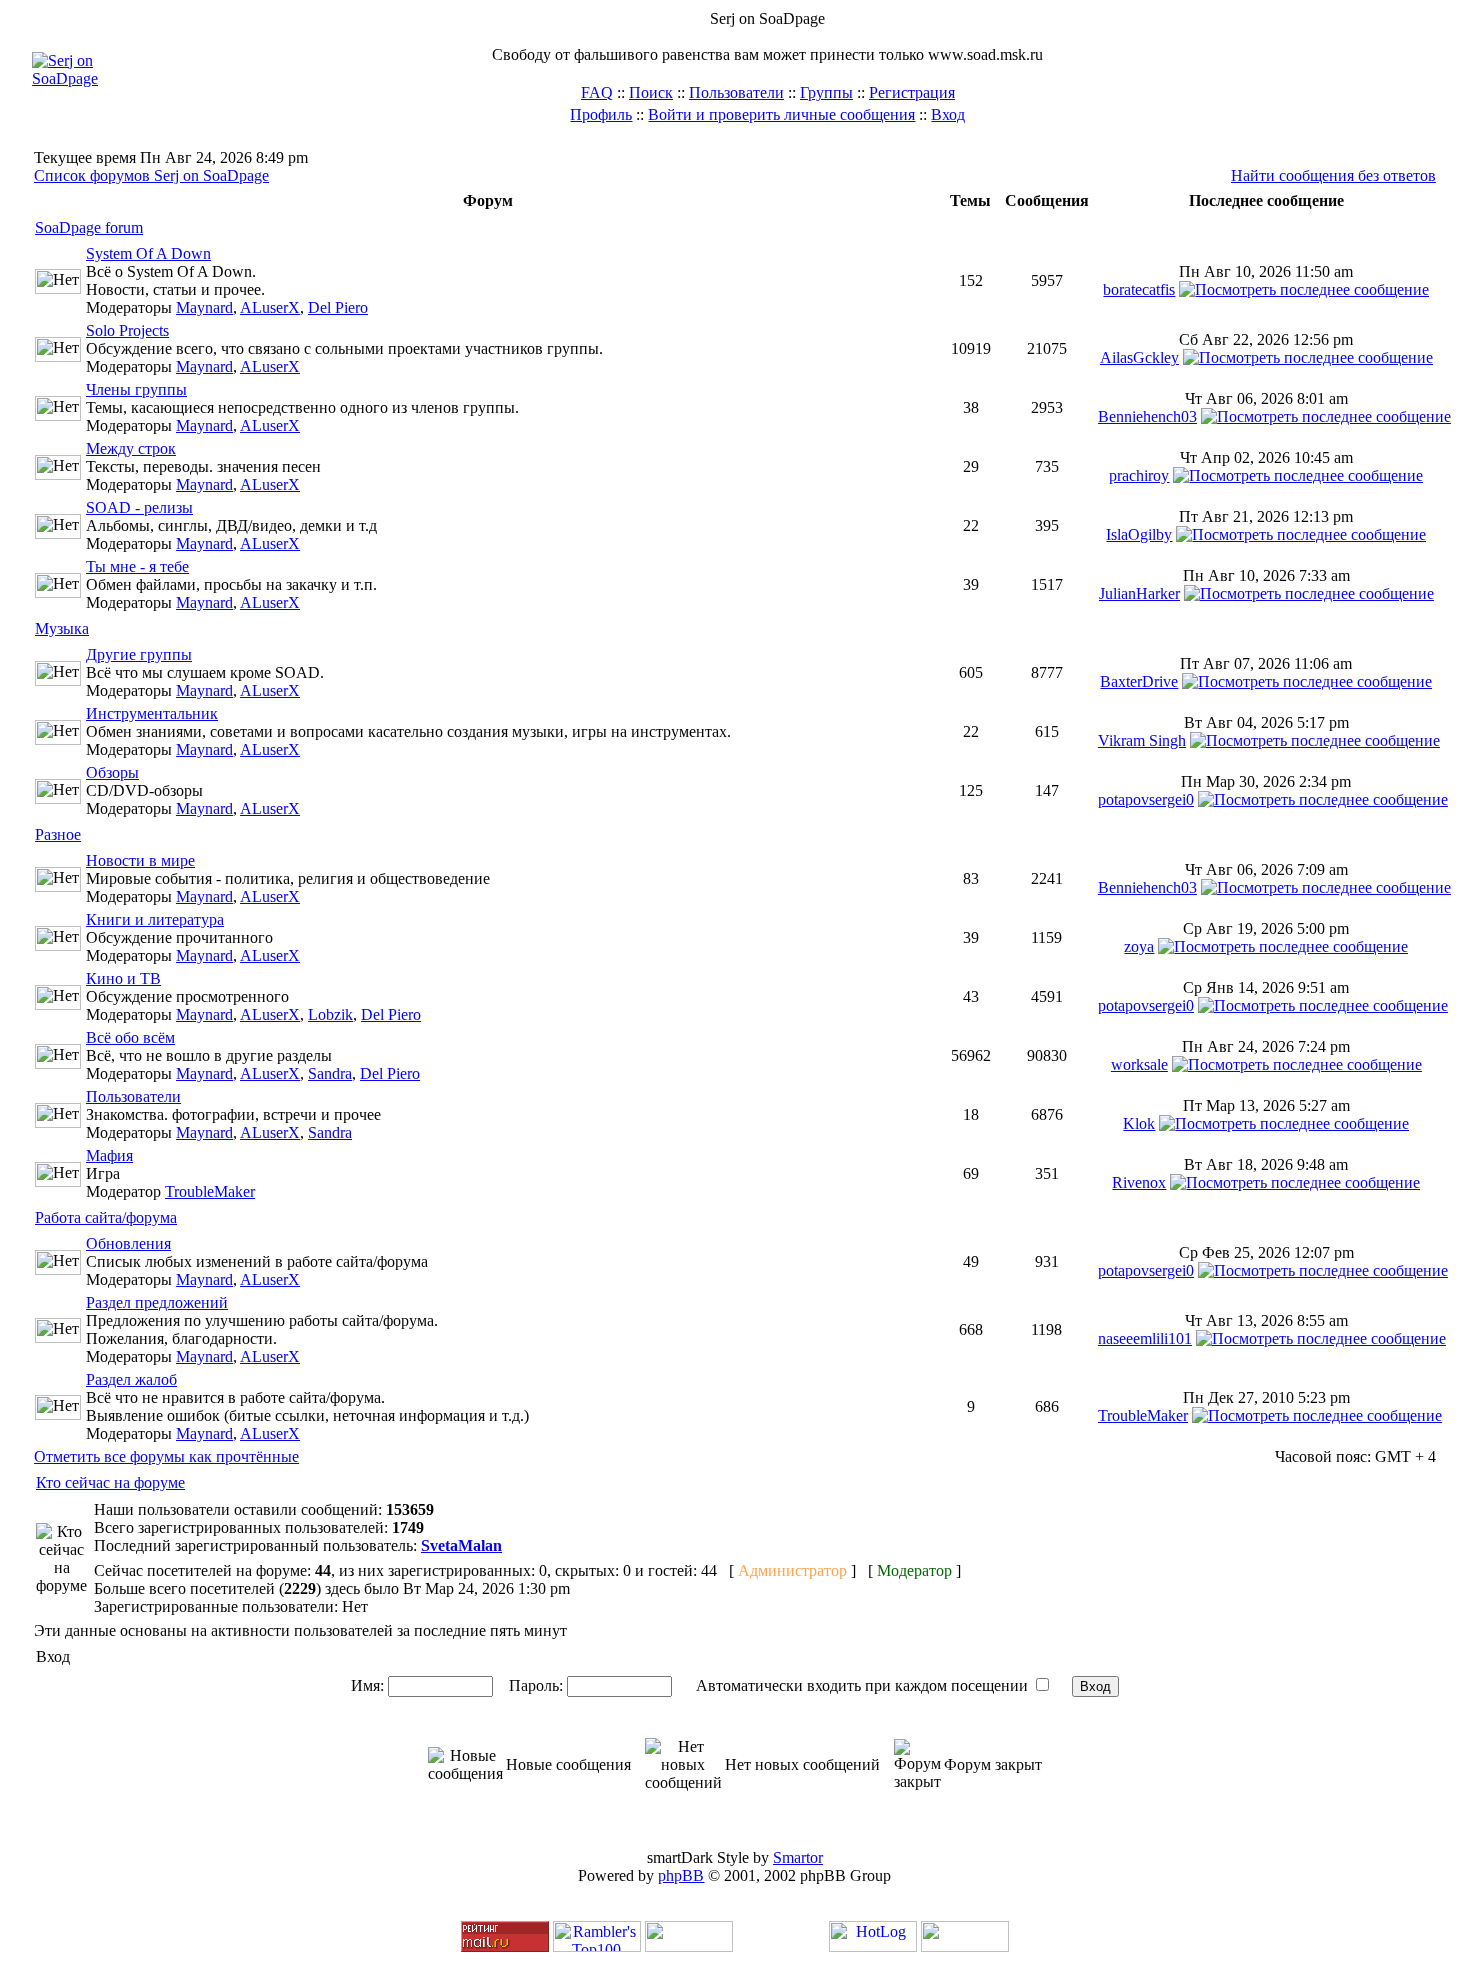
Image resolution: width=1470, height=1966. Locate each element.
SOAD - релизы (139, 507)
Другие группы (139, 654)
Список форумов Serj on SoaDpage (151, 175)
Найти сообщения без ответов (1333, 175)
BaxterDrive (1139, 681)
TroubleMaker (210, 1191)
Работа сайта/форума (106, 1217)
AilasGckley (1139, 357)
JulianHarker (1139, 593)
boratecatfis (1139, 289)
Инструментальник (152, 713)
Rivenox (1139, 1182)
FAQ (597, 92)
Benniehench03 (1147, 416)
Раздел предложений (157, 1302)
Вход (948, 114)
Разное (58, 834)
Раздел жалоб (131, 1379)
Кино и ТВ (123, 978)
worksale (1139, 1064)
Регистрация (912, 92)
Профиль (601, 114)
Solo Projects (127, 330)
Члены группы (136, 389)
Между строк (131, 448)
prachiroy (1139, 475)
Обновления (128, 1243)
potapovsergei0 (1146, 799)
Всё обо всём (130, 1037)
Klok (1139, 1123)
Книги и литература (155, 919)
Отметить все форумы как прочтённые (166, 1456)
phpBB (681, 1875)
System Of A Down (148, 253)
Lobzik (330, 1014)
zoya (1139, 946)
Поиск (651, 92)
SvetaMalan (461, 1545)
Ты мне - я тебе (137, 566)
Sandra (330, 1073)
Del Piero (338, 307)
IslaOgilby (1139, 534)
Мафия (109, 1155)
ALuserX (270, 307)
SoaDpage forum (89, 227)
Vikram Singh (1142, 740)
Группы (826, 92)
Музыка (62, 628)
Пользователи (736, 92)
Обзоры (112, 772)
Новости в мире (140, 860)
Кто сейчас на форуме (110, 1482)
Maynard (204, 307)
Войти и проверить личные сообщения (781, 114)
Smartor (798, 1857)
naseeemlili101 (1145, 1338)
